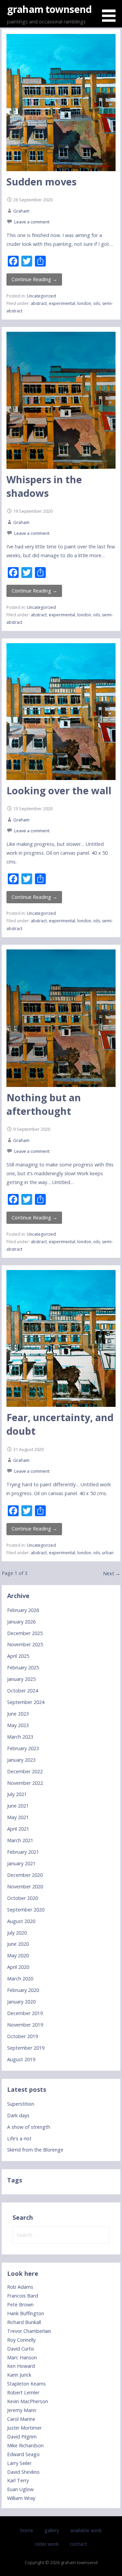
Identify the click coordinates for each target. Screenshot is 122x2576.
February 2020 (23, 1990)
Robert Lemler (23, 2392)
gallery (52, 2530)
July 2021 (17, 1794)
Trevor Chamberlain (29, 2331)
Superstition (21, 2104)
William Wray (21, 2498)
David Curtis (21, 2349)
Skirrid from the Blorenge (35, 2150)
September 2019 (26, 2048)
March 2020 (20, 1979)
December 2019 (25, 2013)
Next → (112, 1573)
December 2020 (25, 1875)
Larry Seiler (19, 2463)
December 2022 (25, 1771)
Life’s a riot (19, 2138)
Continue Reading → (34, 279)
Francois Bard (23, 2296)
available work (86, 2530)
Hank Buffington (26, 2313)
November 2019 (25, 2025)
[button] (111, 12)
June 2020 (18, 1944)
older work (47, 2544)
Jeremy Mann (22, 2410)
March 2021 (20, 1840)
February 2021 (23, 1852)
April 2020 (18, 1967)
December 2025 (25, 1633)
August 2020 (21, 1921)
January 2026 (21, 1622)
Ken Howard (21, 2366)
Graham (21, 211)
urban (108, 1553)
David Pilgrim (22, 2437)
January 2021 (21, 1863)
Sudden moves (42, 182)
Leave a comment (32, 222)
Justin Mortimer (24, 2428)
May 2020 (18, 1955)
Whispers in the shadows (44, 486)
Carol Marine (21, 2419)
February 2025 (23, 1667)
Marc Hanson (22, 2357)
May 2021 (18, 1817)
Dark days (18, 2115)
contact (78, 2544)
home (27, 2530)
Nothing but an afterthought (44, 1104)
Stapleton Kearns (26, 2384)
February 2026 (23, 1610)
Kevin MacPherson (28, 2401)
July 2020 (17, 1933)
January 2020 (21, 2002)
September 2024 (26, 1702)
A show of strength (29, 2127)
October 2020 (23, 1898)
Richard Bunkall (24, 2322)
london (84, 303)
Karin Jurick (19, 2375)
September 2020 (26, 1910)
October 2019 (23, 2036)
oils (97, 303)
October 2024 (23, 1691)
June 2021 (18, 1806)
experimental (62, 303)
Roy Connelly (21, 2340)
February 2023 (23, 1748)
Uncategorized (41, 296)
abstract (39, 303)
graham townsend (49, 9)
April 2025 (18, 1656)
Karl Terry (18, 2480)
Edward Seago (23, 2454)
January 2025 (21, 1679)
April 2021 (18, 1829)
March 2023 (20, 1737)
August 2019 (21, 2059)
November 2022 (25, 1783)
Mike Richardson (25, 2445)
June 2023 (18, 1714)
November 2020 (25, 1886)
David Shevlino (23, 2472)
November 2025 (25, 1644)
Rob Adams (20, 2287)
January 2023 (21, 1760)
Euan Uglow (20, 2489)
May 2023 (18, 1725)
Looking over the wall (59, 790)
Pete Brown (20, 2305)
